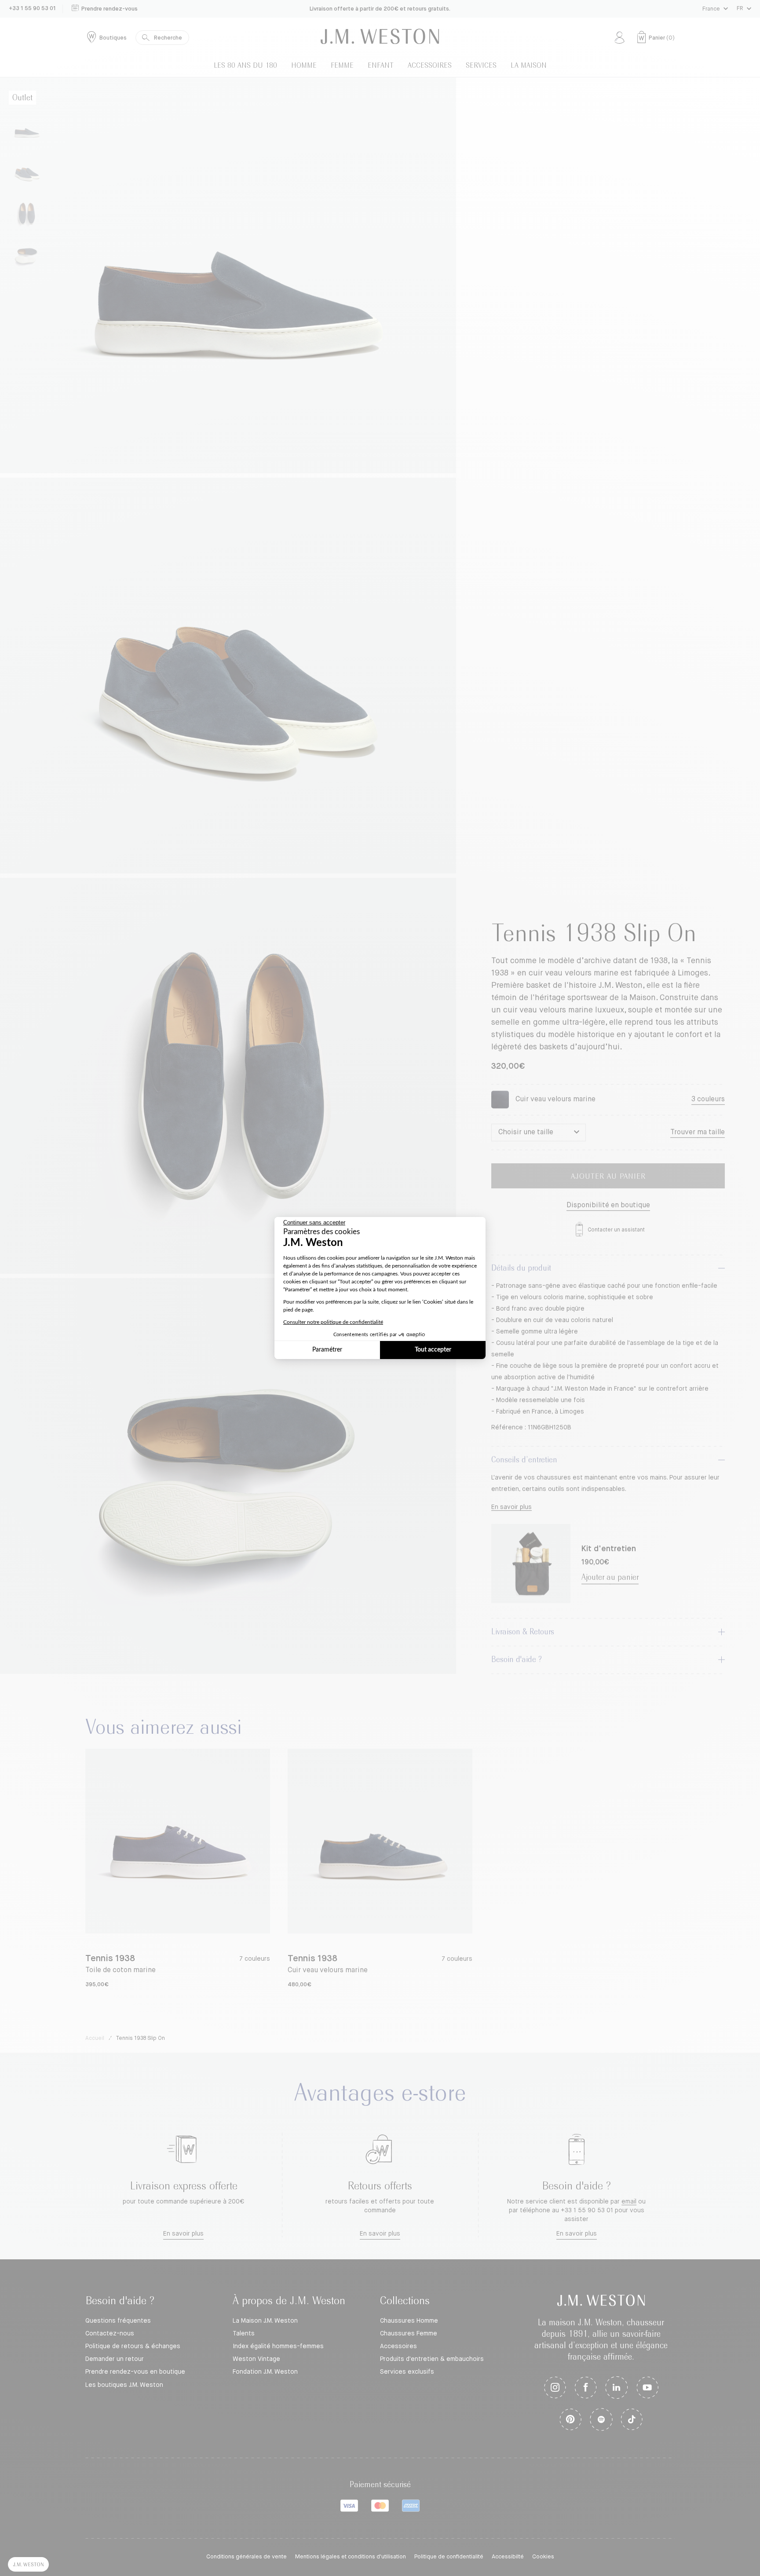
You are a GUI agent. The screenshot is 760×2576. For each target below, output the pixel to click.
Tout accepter (433, 1350)
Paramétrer (327, 1350)
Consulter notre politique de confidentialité (333, 1322)
